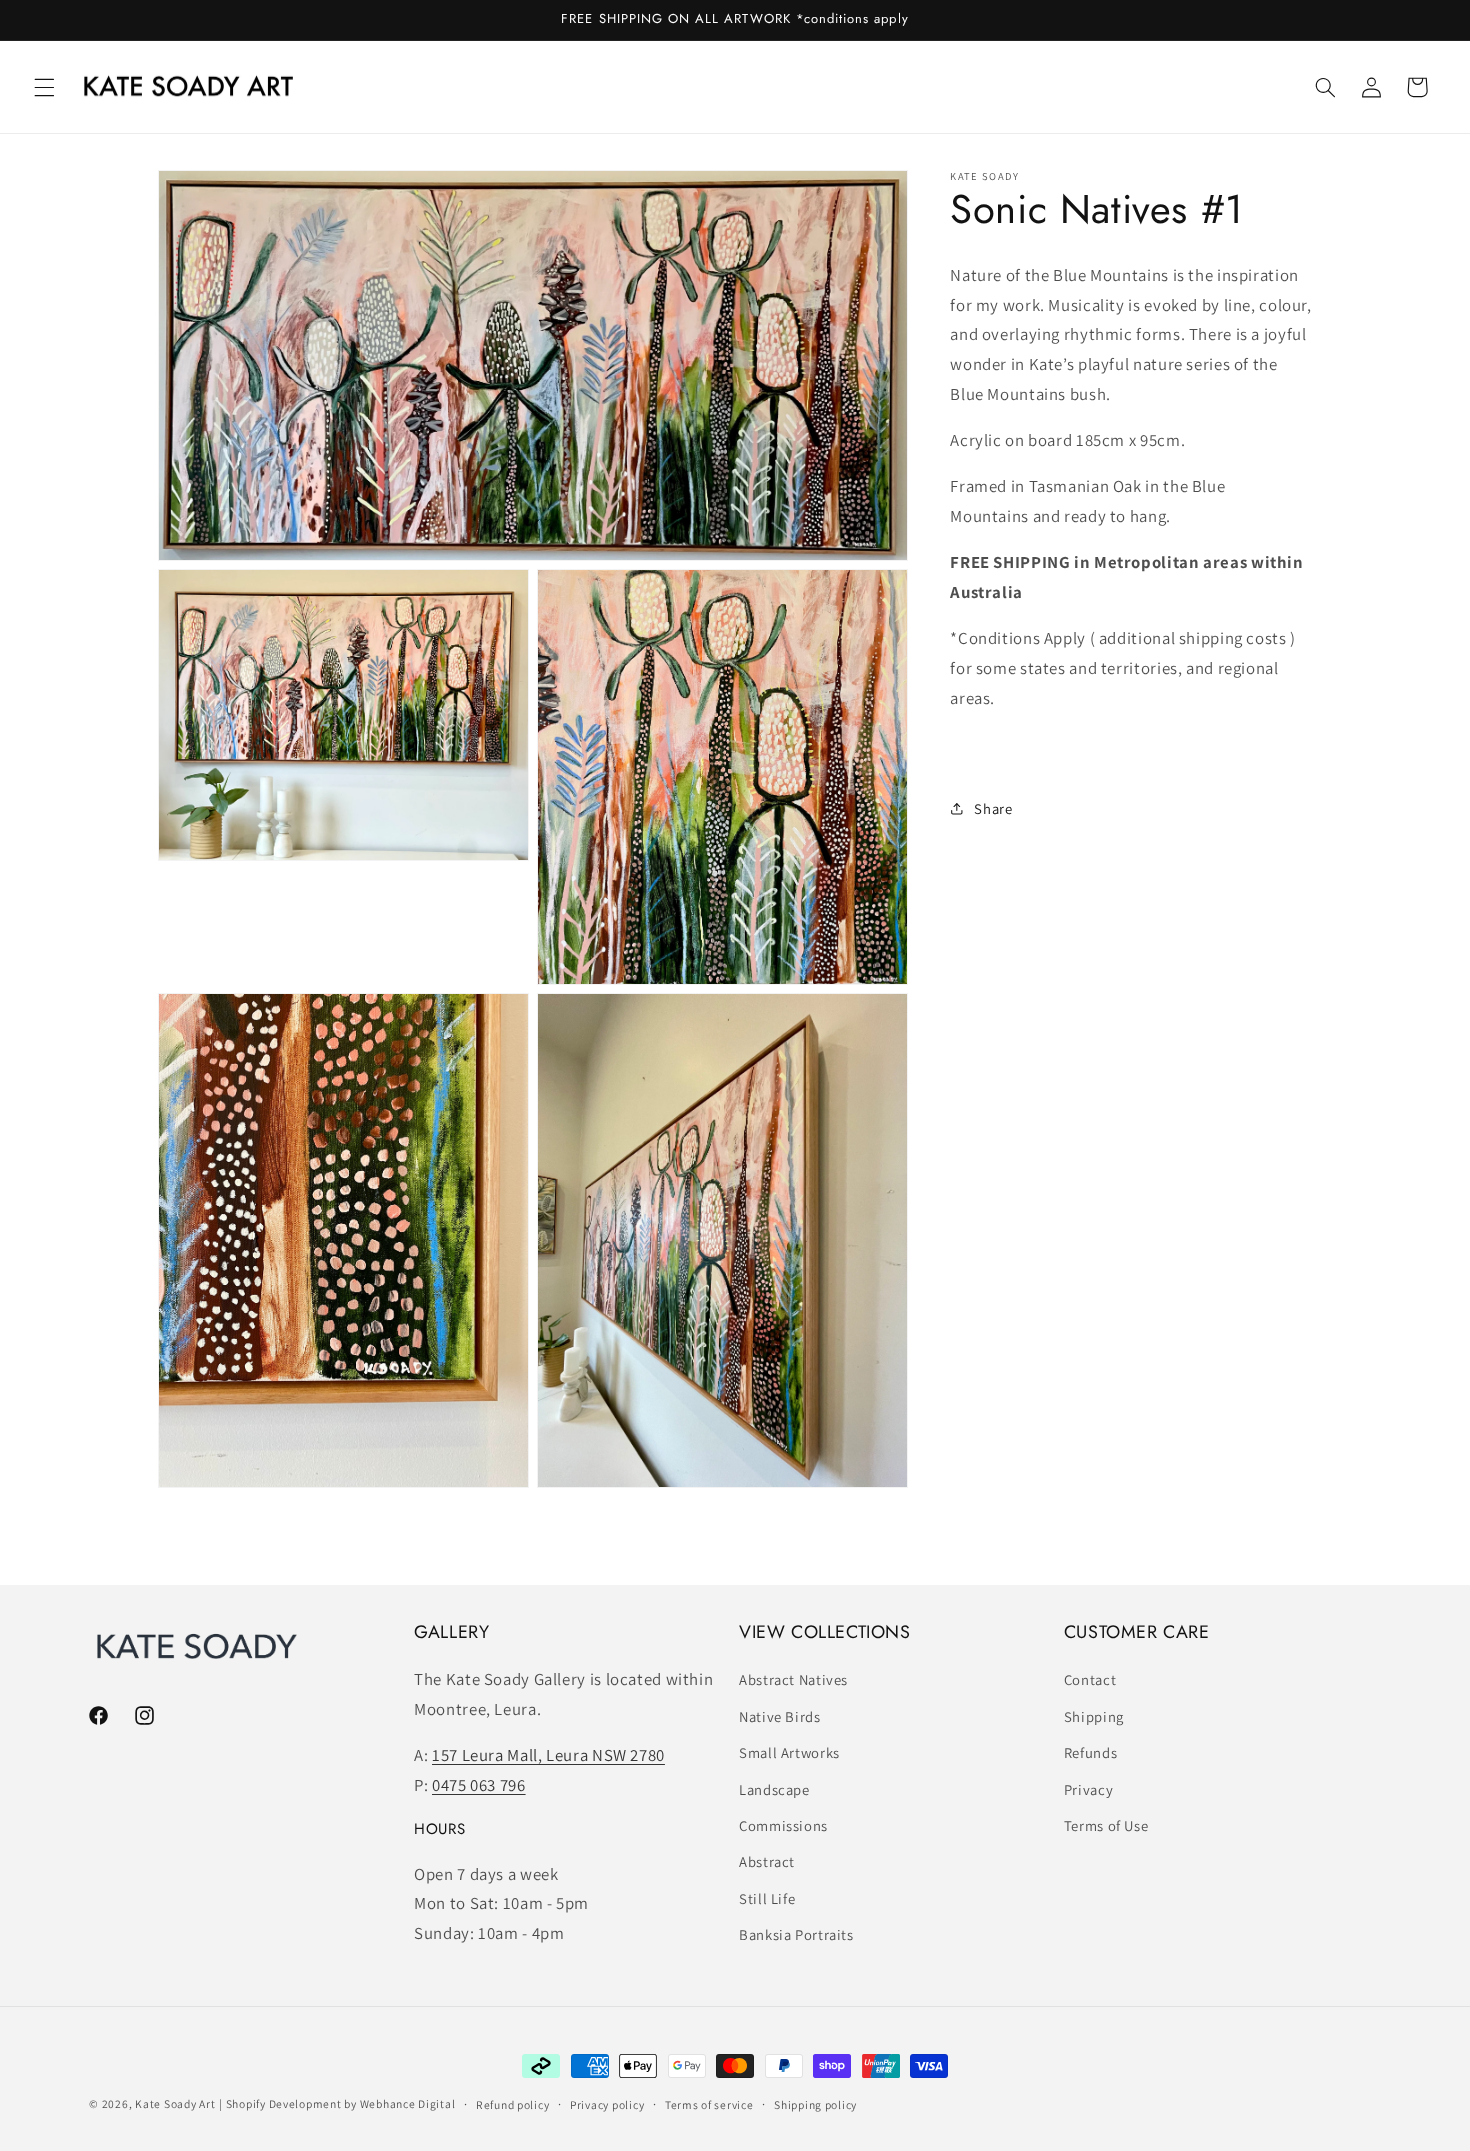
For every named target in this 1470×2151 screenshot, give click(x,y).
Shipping (1094, 1716)
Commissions (783, 1825)
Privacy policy (607, 2104)
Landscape (774, 1789)
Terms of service (709, 2104)
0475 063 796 (479, 1785)
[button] (44, 87)
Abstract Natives (793, 1680)
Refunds (1090, 1752)
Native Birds (780, 1716)
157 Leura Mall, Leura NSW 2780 (548, 1756)
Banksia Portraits (796, 1934)
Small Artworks (789, 1752)
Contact (1090, 1680)
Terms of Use (1106, 1825)
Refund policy (513, 2104)
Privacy (1088, 1789)
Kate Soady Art (175, 2103)
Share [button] (993, 808)
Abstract (767, 1862)
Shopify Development (284, 2103)
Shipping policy (815, 2104)
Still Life (767, 1898)
